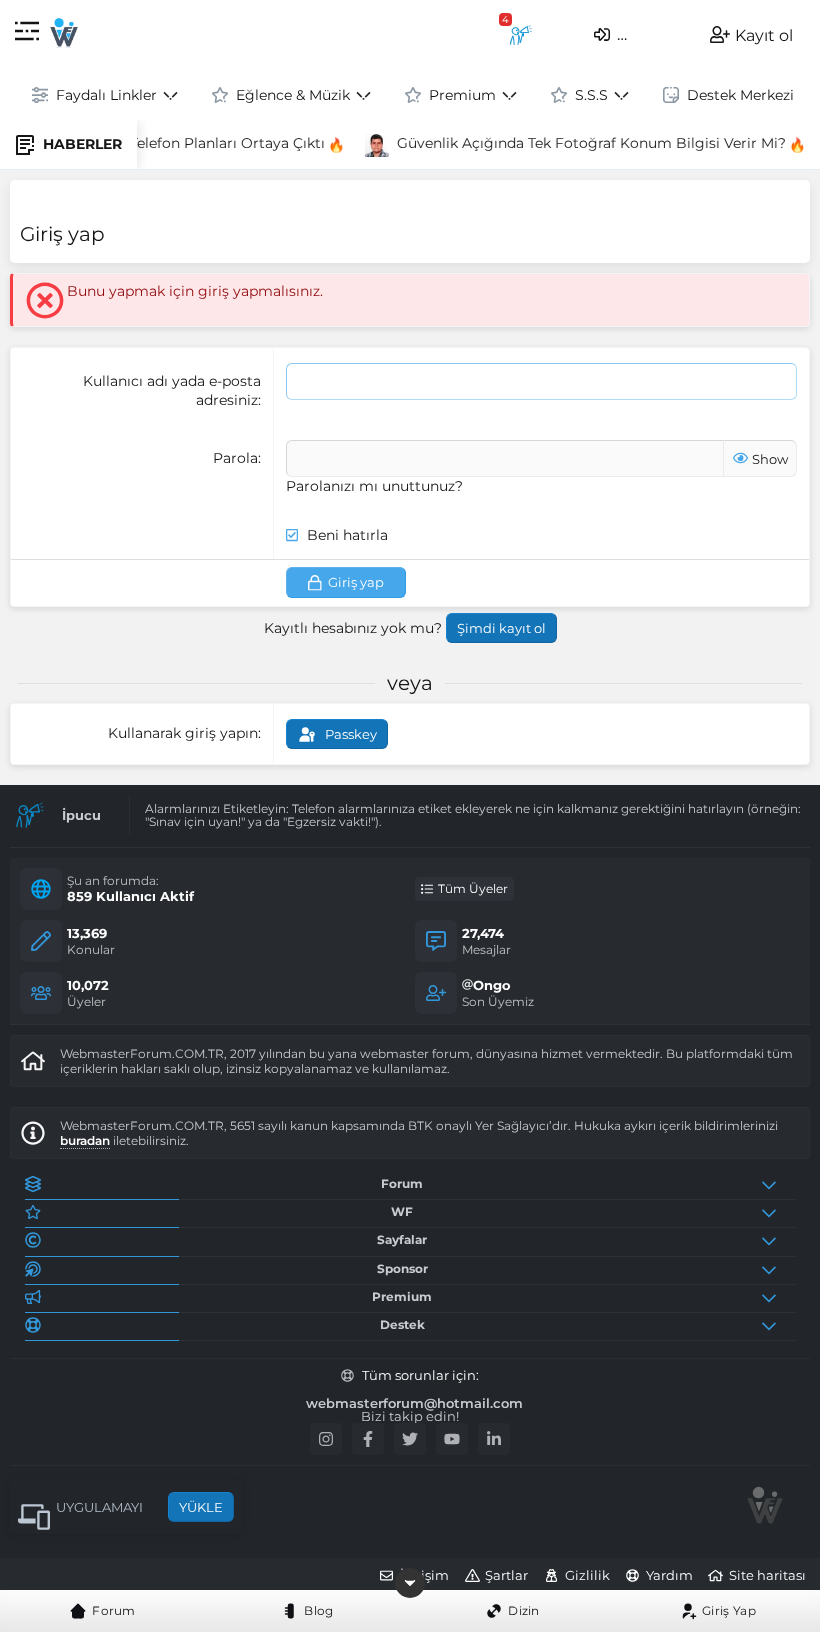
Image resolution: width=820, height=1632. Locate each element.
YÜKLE (201, 1507)
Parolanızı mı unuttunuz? (374, 486)
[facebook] (368, 1439)
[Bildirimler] (521, 35)
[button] (27, 34)
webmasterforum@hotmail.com (414, 1403)
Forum (114, 1610)
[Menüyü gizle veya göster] (410, 1583)
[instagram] (326, 1439)
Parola (235, 458)
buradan (85, 1140)
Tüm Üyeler (473, 888)
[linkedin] (494, 1439)
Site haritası (767, 1575)
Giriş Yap (729, 1610)
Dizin (524, 1610)
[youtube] (452, 1439)
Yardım (669, 1575)
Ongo (492, 985)
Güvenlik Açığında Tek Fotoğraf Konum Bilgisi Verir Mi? (584, 143)
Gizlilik (587, 1575)
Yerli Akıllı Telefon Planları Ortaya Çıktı (184, 143)
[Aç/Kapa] (773, 1184)
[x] (410, 1439)
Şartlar (506, 1575)
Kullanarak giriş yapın (183, 733)
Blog (318, 1610)
